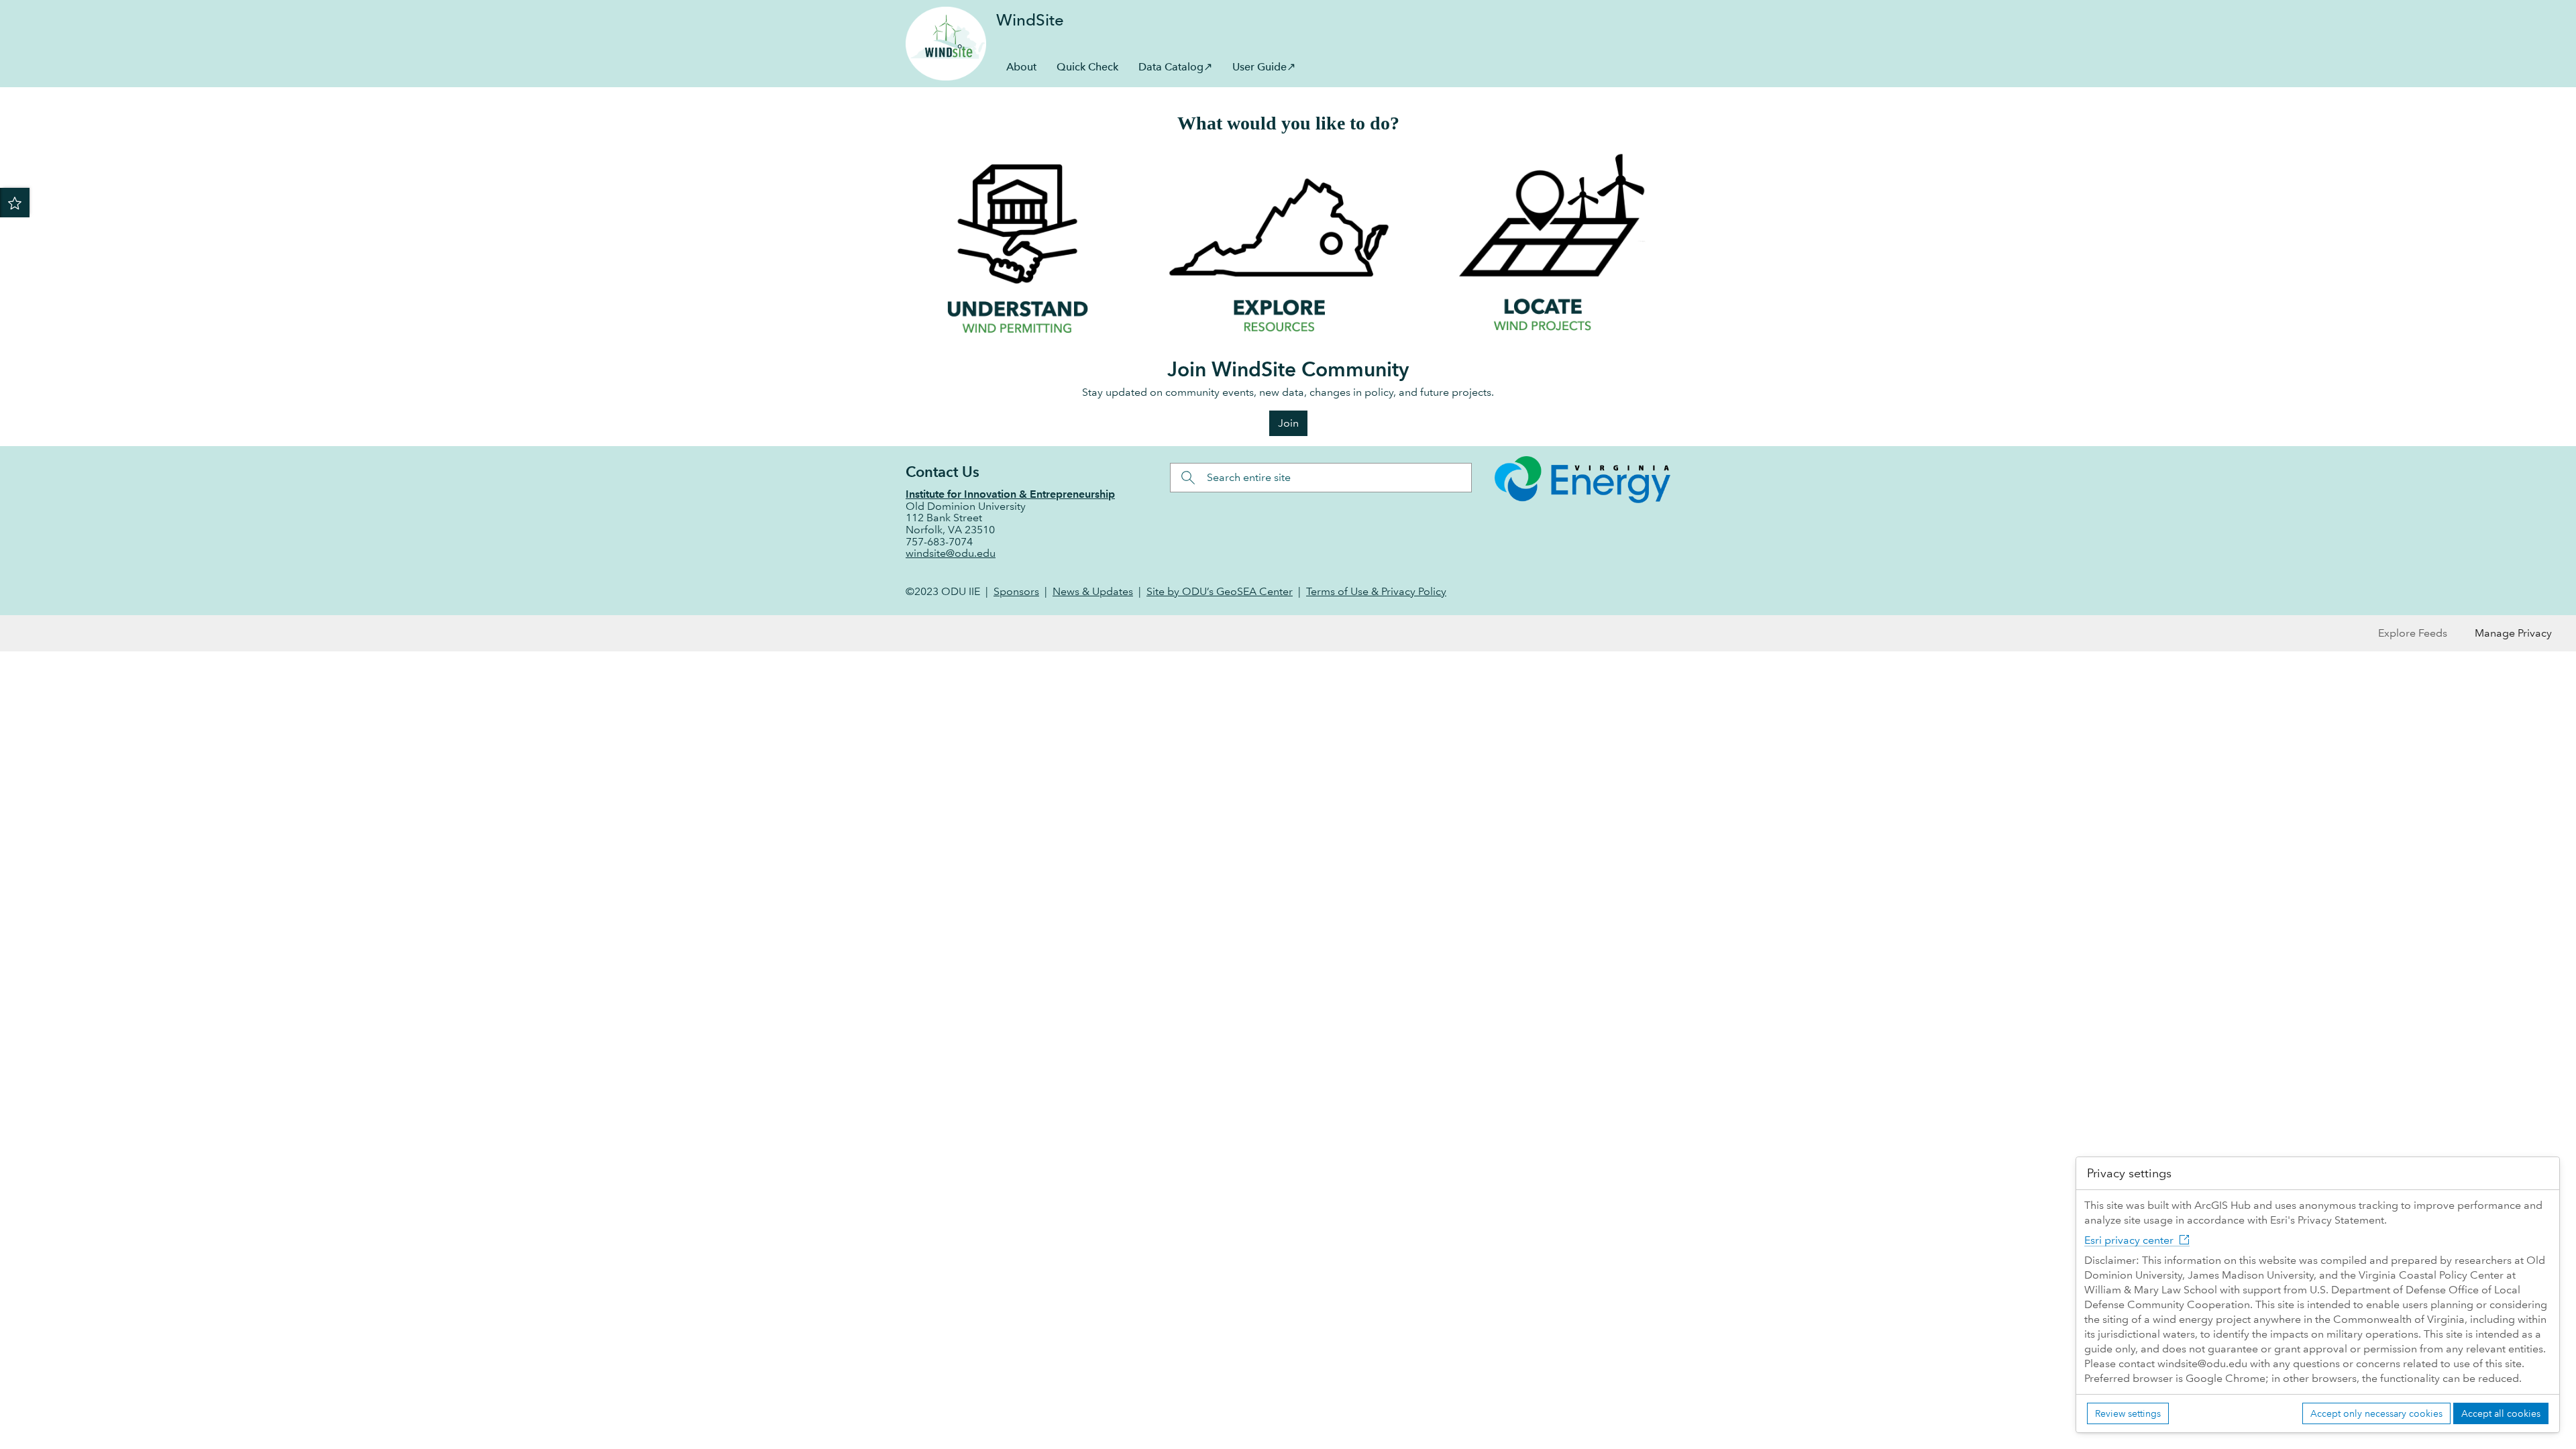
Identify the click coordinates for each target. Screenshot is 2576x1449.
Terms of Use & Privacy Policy (1376, 591)
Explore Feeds (2413, 633)
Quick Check (1087, 67)
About (1021, 67)
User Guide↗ (1264, 67)
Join (1288, 423)
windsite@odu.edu (951, 553)
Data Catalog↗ (1175, 67)
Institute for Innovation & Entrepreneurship (1010, 494)
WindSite (1030, 20)
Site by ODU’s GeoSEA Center (1220, 591)
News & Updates (1093, 591)
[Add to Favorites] (15, 203)
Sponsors (1016, 591)
